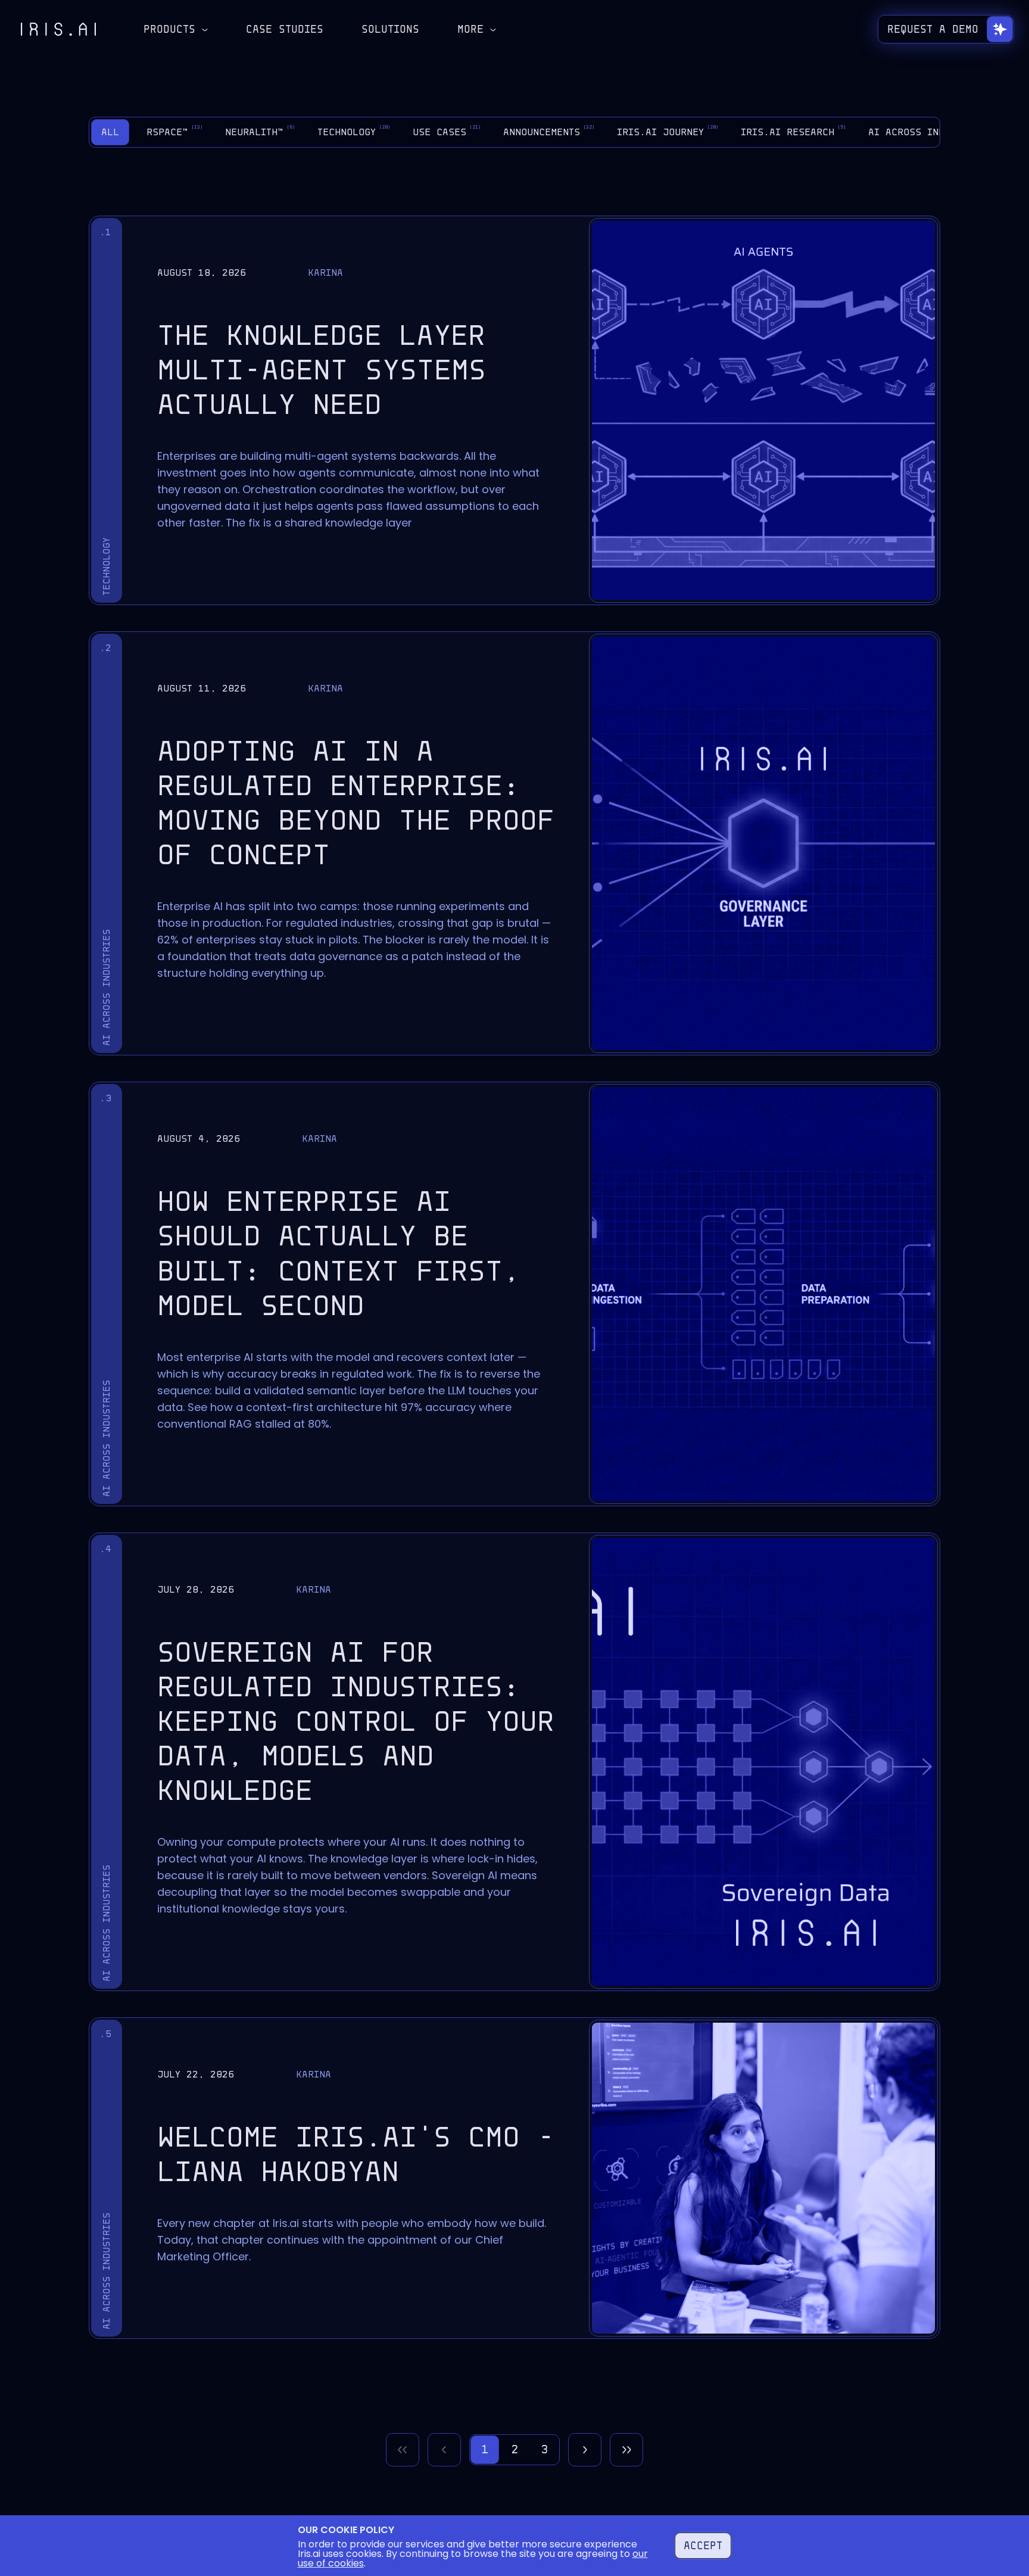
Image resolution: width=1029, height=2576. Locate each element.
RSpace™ (175, 131)
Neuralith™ (260, 131)
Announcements (549, 131)
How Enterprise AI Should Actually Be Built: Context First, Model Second (339, 1253)
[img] (58, 29)
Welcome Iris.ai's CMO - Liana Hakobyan (356, 2154)
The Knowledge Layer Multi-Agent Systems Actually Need (322, 370)
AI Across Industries (934, 131)
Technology (354, 131)
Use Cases (447, 131)
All (110, 132)
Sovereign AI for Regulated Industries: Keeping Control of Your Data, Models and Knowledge (356, 1721)
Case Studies (285, 29)
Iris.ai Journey (668, 131)
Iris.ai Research (793, 131)
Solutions (390, 29)
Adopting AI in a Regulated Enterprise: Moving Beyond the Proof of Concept (356, 803)
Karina (325, 272)
